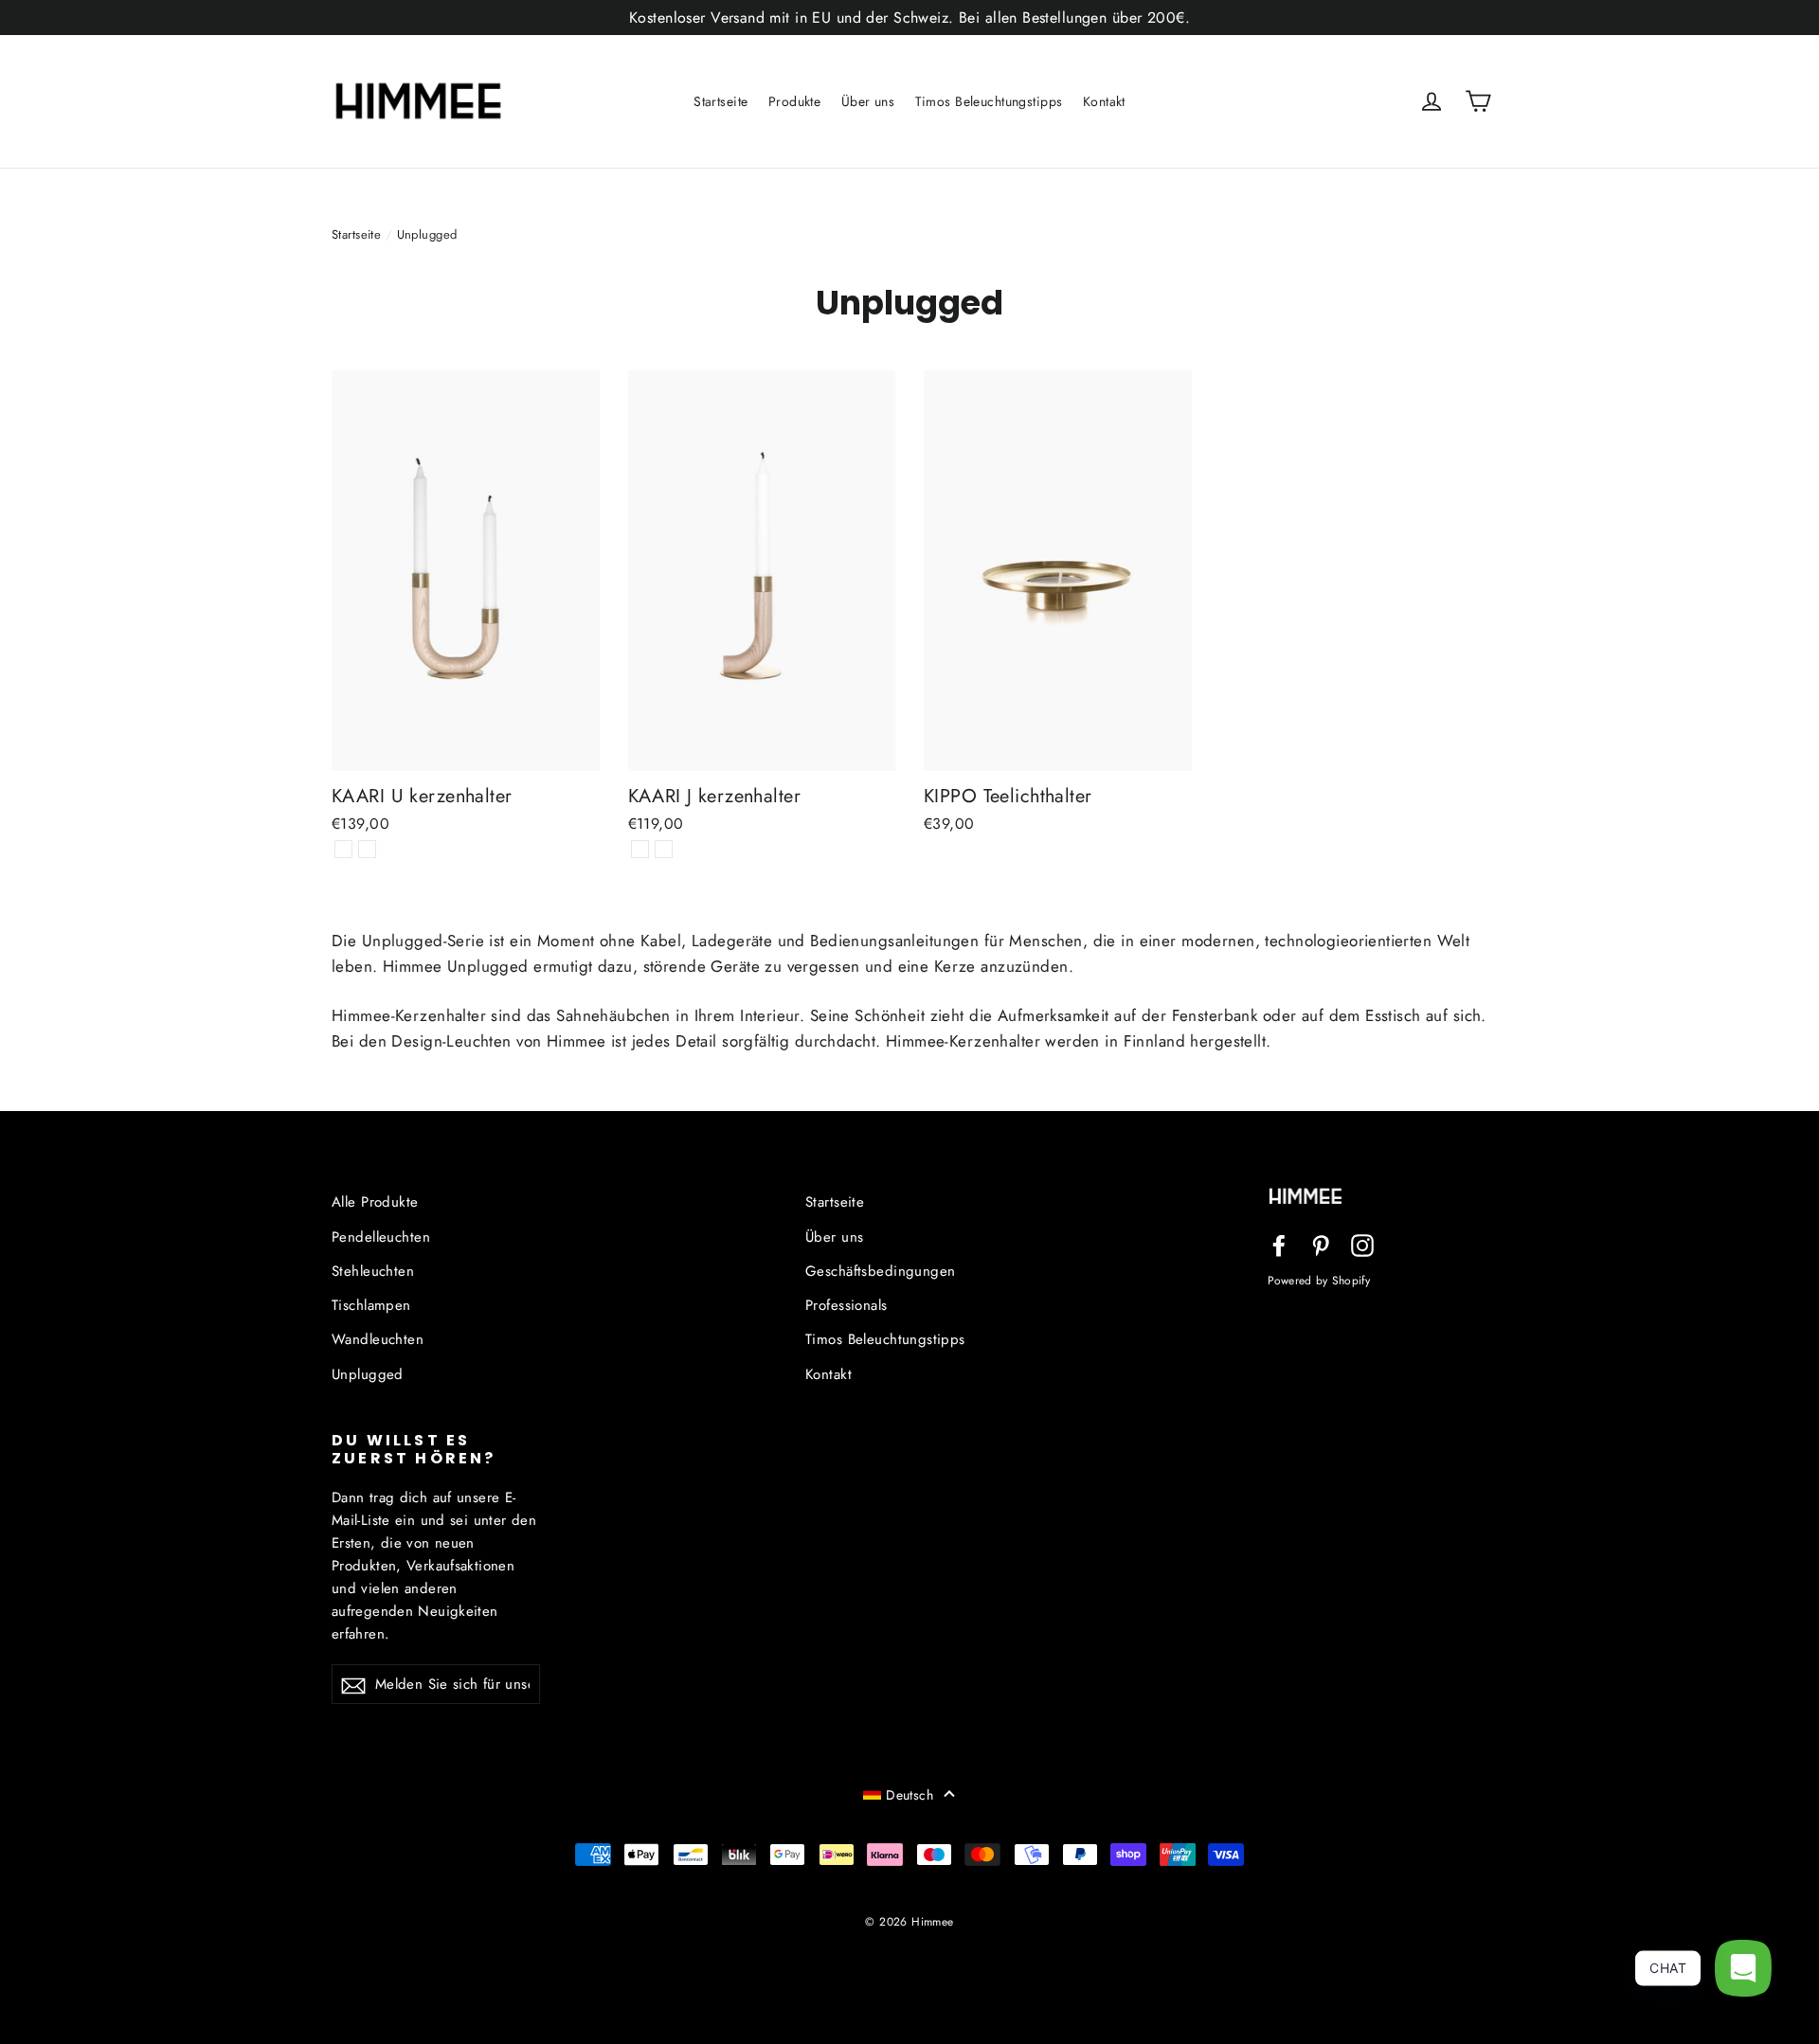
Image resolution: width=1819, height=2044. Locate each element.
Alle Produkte (375, 1202)
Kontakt (1104, 101)
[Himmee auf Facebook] (1279, 1244)
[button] (909, 1794)
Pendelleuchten (381, 1237)
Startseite (720, 101)
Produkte (794, 101)
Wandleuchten (378, 1339)
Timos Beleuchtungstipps (989, 101)
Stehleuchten (373, 1271)
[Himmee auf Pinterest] (1321, 1244)
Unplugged (368, 1374)
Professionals (846, 1305)
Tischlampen (371, 1305)
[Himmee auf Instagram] (1362, 1244)
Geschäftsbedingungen (881, 1271)
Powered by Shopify (1319, 1280)
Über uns (868, 101)
